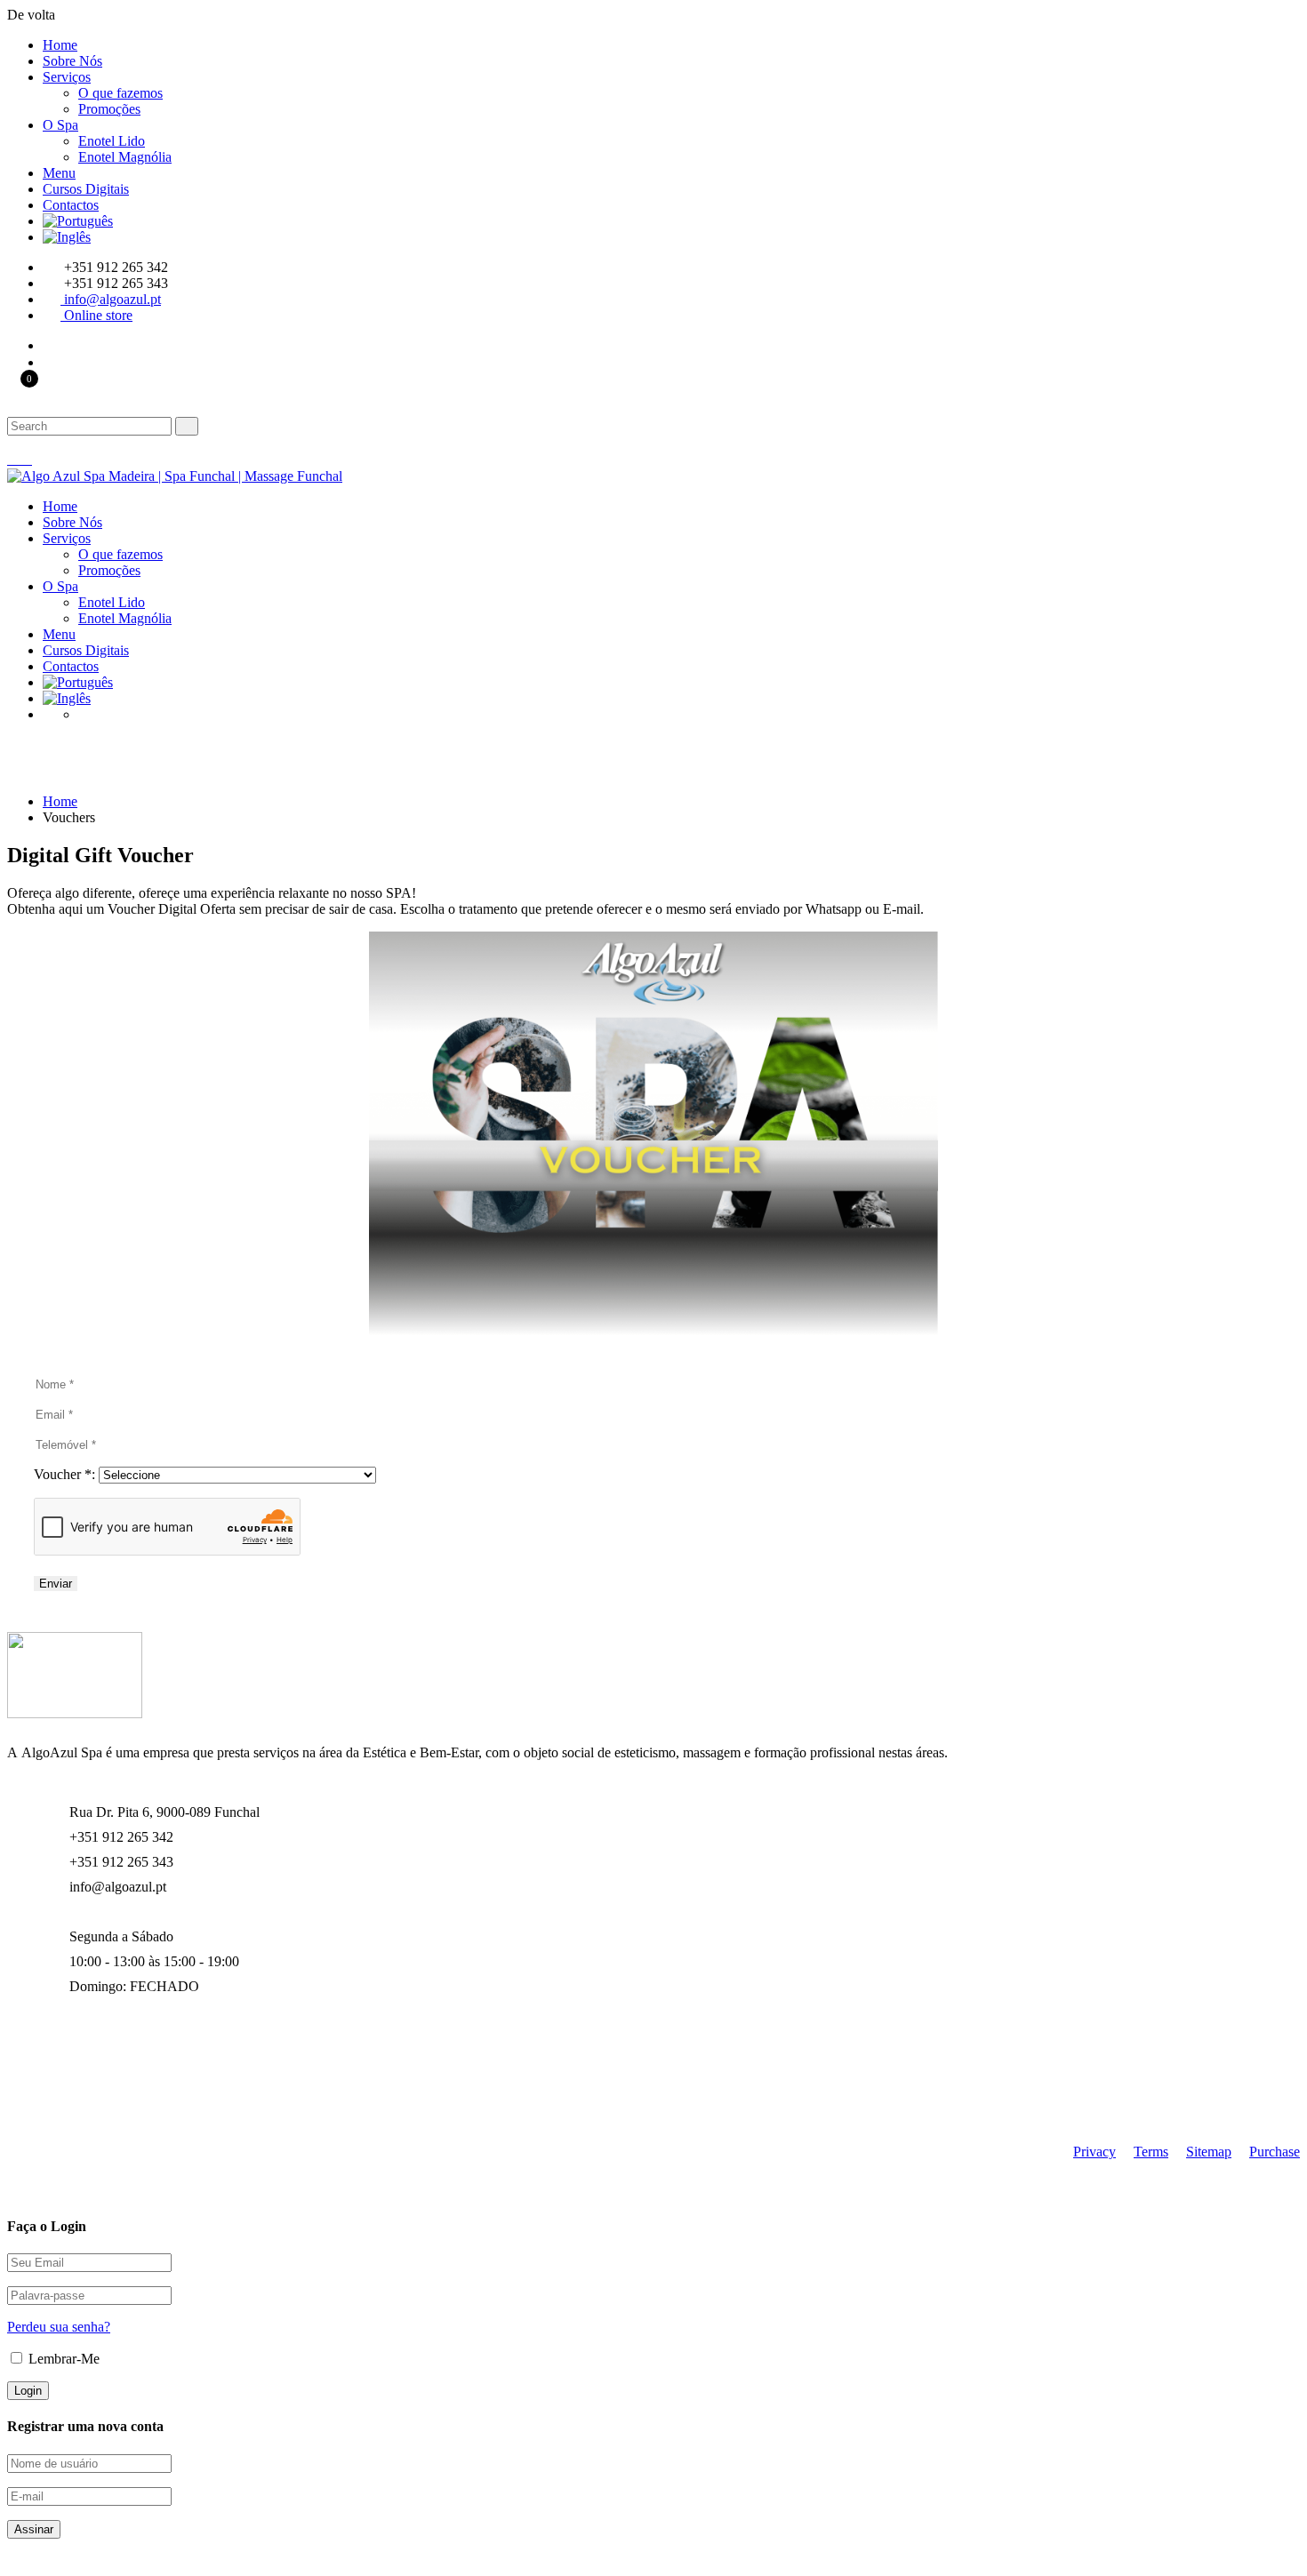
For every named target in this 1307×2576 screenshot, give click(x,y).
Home (60, 45)
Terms (1151, 2152)
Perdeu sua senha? (59, 2327)
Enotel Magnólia (125, 157)
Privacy (1095, 2152)
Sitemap (1209, 2152)
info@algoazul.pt (112, 299)
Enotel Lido (112, 141)
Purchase (1275, 2152)
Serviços (67, 77)
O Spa (60, 125)
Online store (98, 315)
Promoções (109, 109)
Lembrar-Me (62, 2359)
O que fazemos (120, 93)
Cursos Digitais (86, 189)
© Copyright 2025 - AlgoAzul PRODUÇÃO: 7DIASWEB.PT (184, 2105)
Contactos (71, 205)
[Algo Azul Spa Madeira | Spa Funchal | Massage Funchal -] (175, 476)
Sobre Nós (72, 61)
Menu (59, 173)
